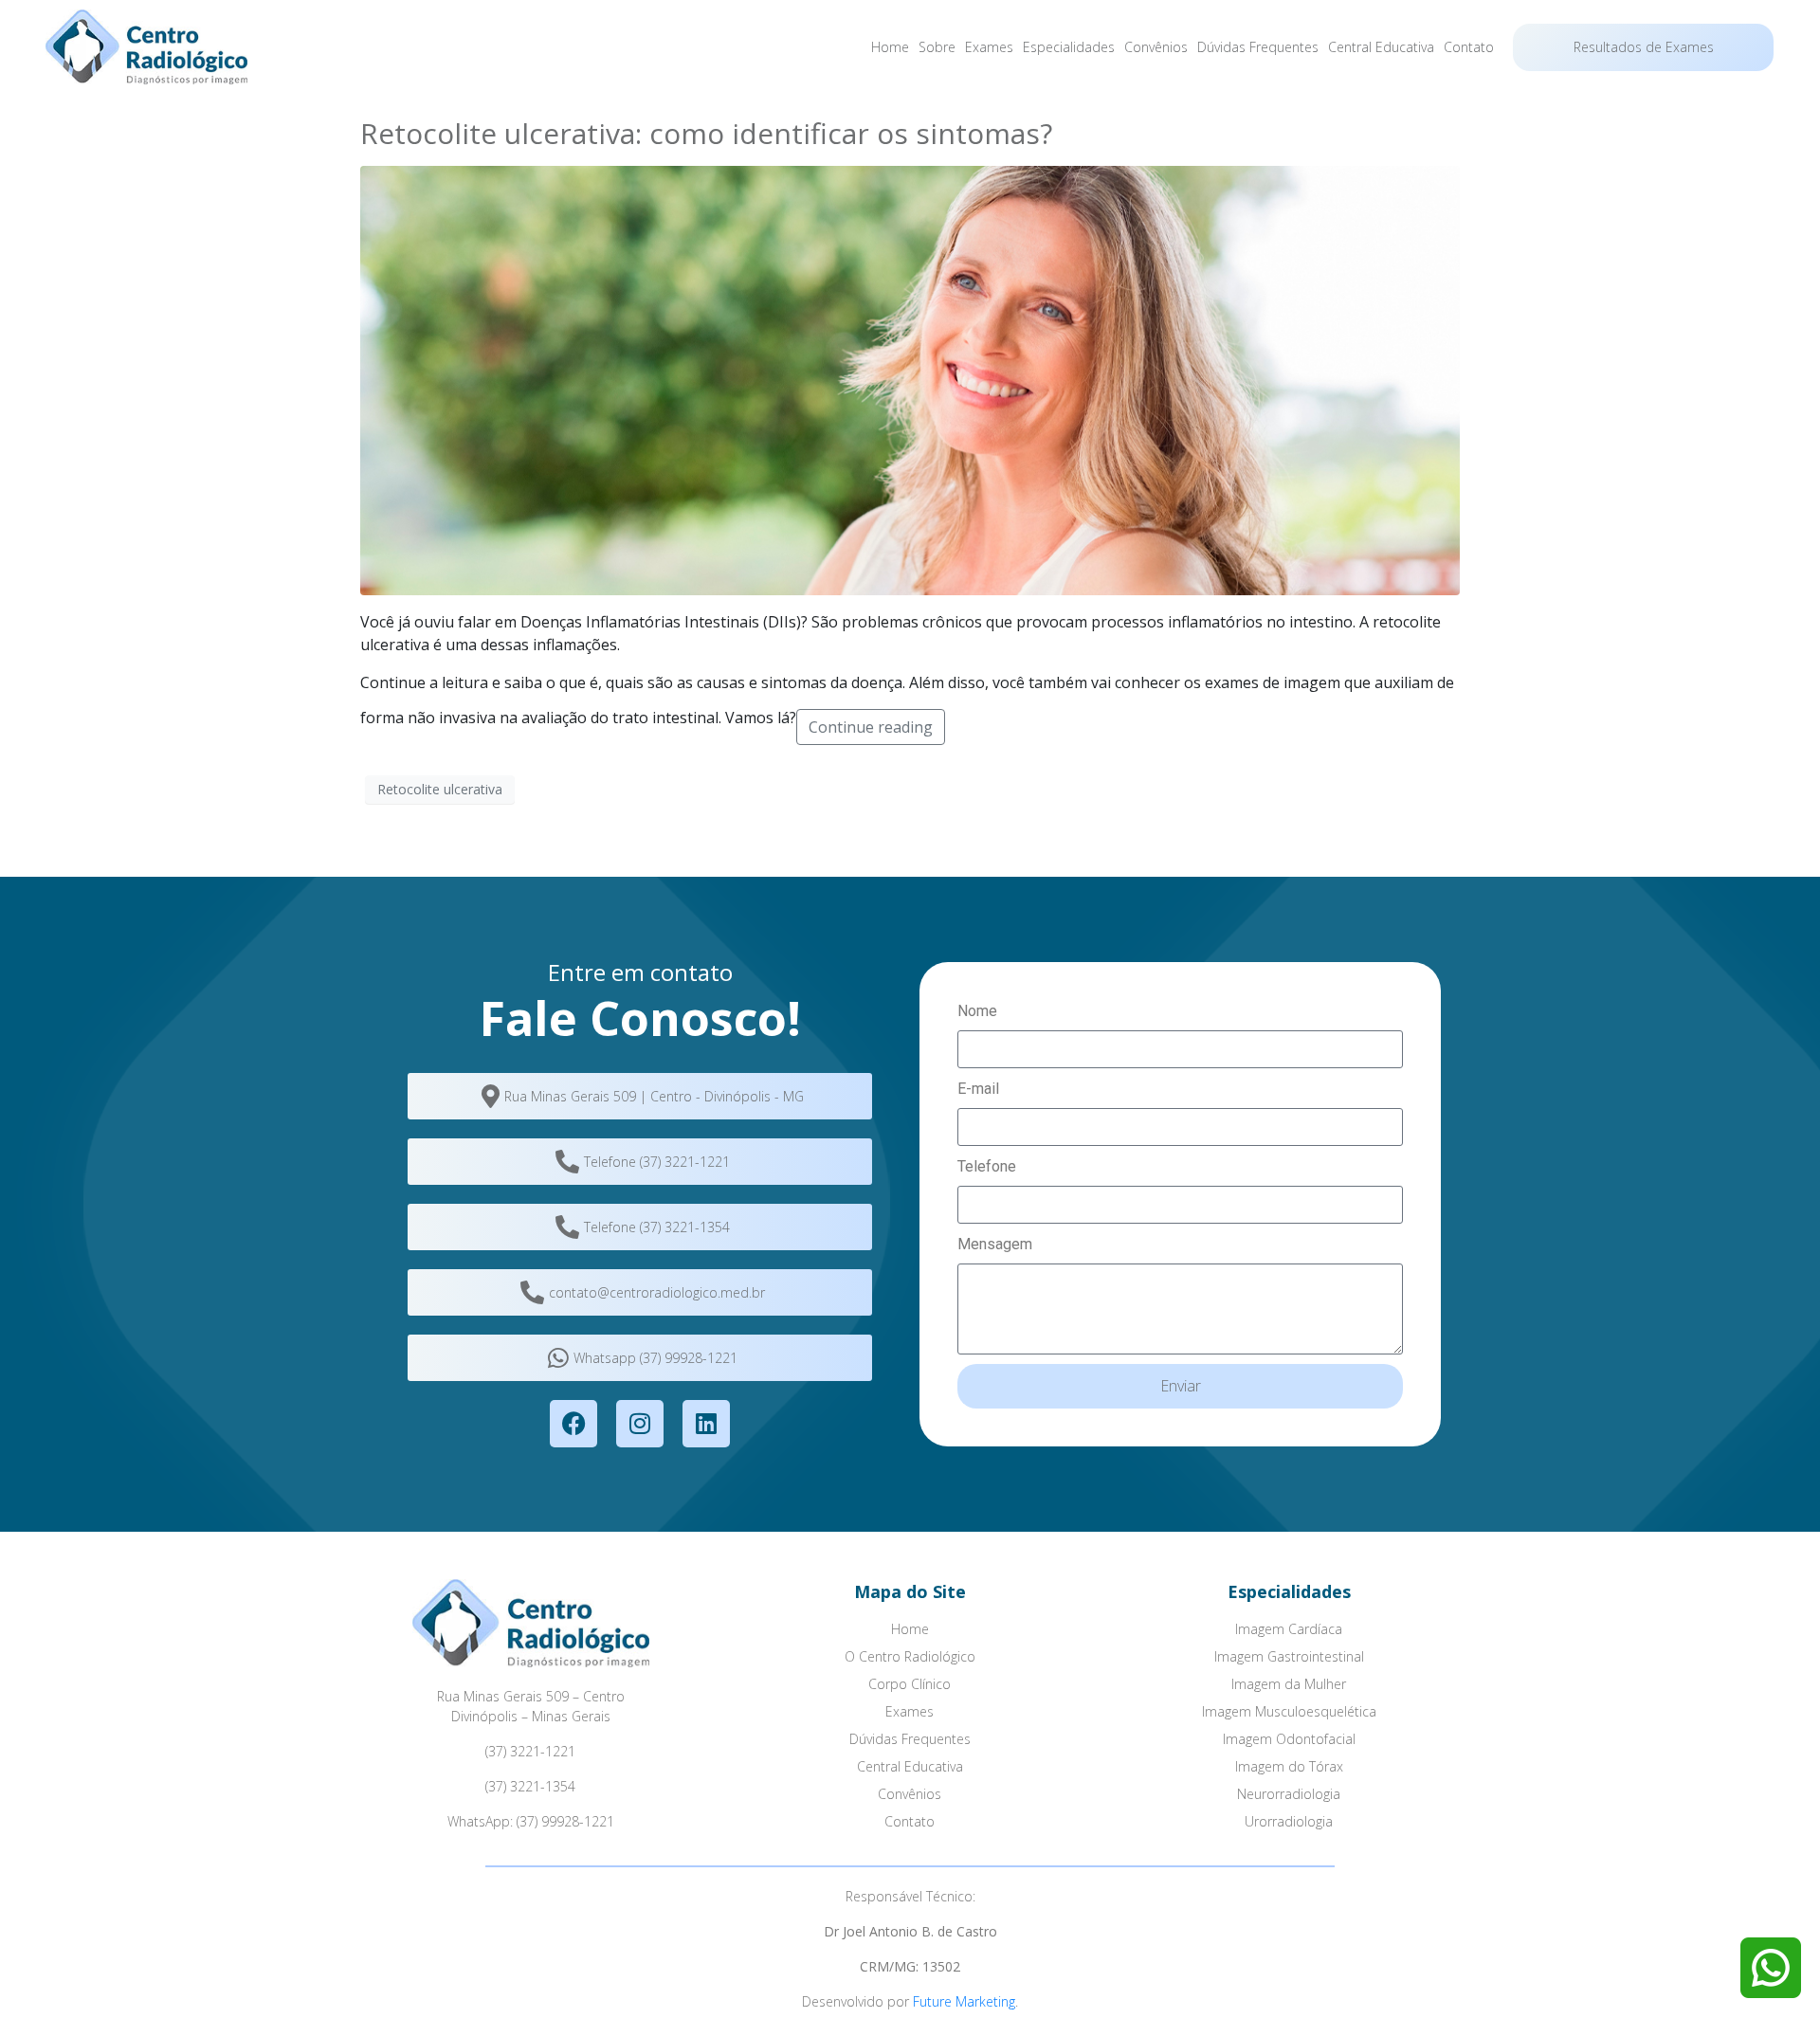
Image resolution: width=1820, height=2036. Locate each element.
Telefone (987, 1166)
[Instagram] (640, 1424)
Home (890, 47)
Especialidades (1069, 47)
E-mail (978, 1089)
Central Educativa (1381, 47)
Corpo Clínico (910, 1684)
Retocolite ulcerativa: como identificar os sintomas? (706, 133)
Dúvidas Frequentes (1258, 47)
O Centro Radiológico (910, 1656)
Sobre (937, 47)
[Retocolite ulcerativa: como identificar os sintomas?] (910, 379)
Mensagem (995, 1244)
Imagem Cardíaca (1289, 1629)
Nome (977, 1011)
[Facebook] (573, 1424)
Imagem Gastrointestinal (1289, 1656)
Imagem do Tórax (1289, 1766)
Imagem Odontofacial (1289, 1739)
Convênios (1156, 47)
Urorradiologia (1289, 1821)
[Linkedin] (706, 1424)
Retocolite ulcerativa (440, 789)
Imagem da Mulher (1289, 1684)
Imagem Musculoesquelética (1289, 1711)
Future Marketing (964, 2001)
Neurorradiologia (1289, 1794)
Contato (1469, 47)
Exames (989, 47)
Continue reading (871, 727)
